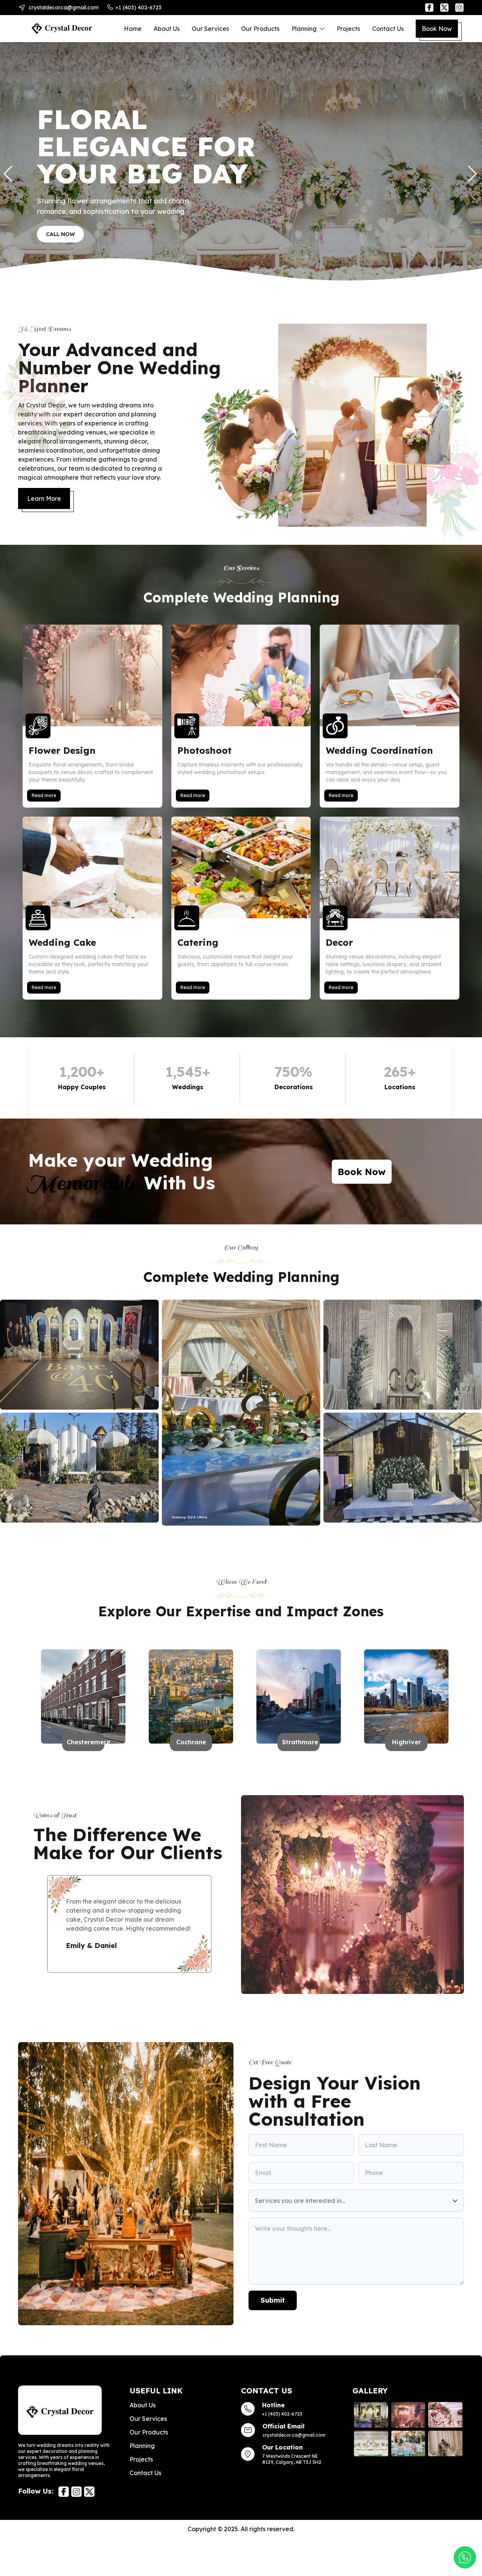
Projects (348, 29)
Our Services (210, 29)
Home (133, 29)
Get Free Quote (70, 226)
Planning (304, 29)
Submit (273, 2309)
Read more (44, 795)
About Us (167, 29)
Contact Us (388, 29)
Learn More (44, 498)
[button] (473, 174)
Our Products (260, 29)
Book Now (437, 29)
